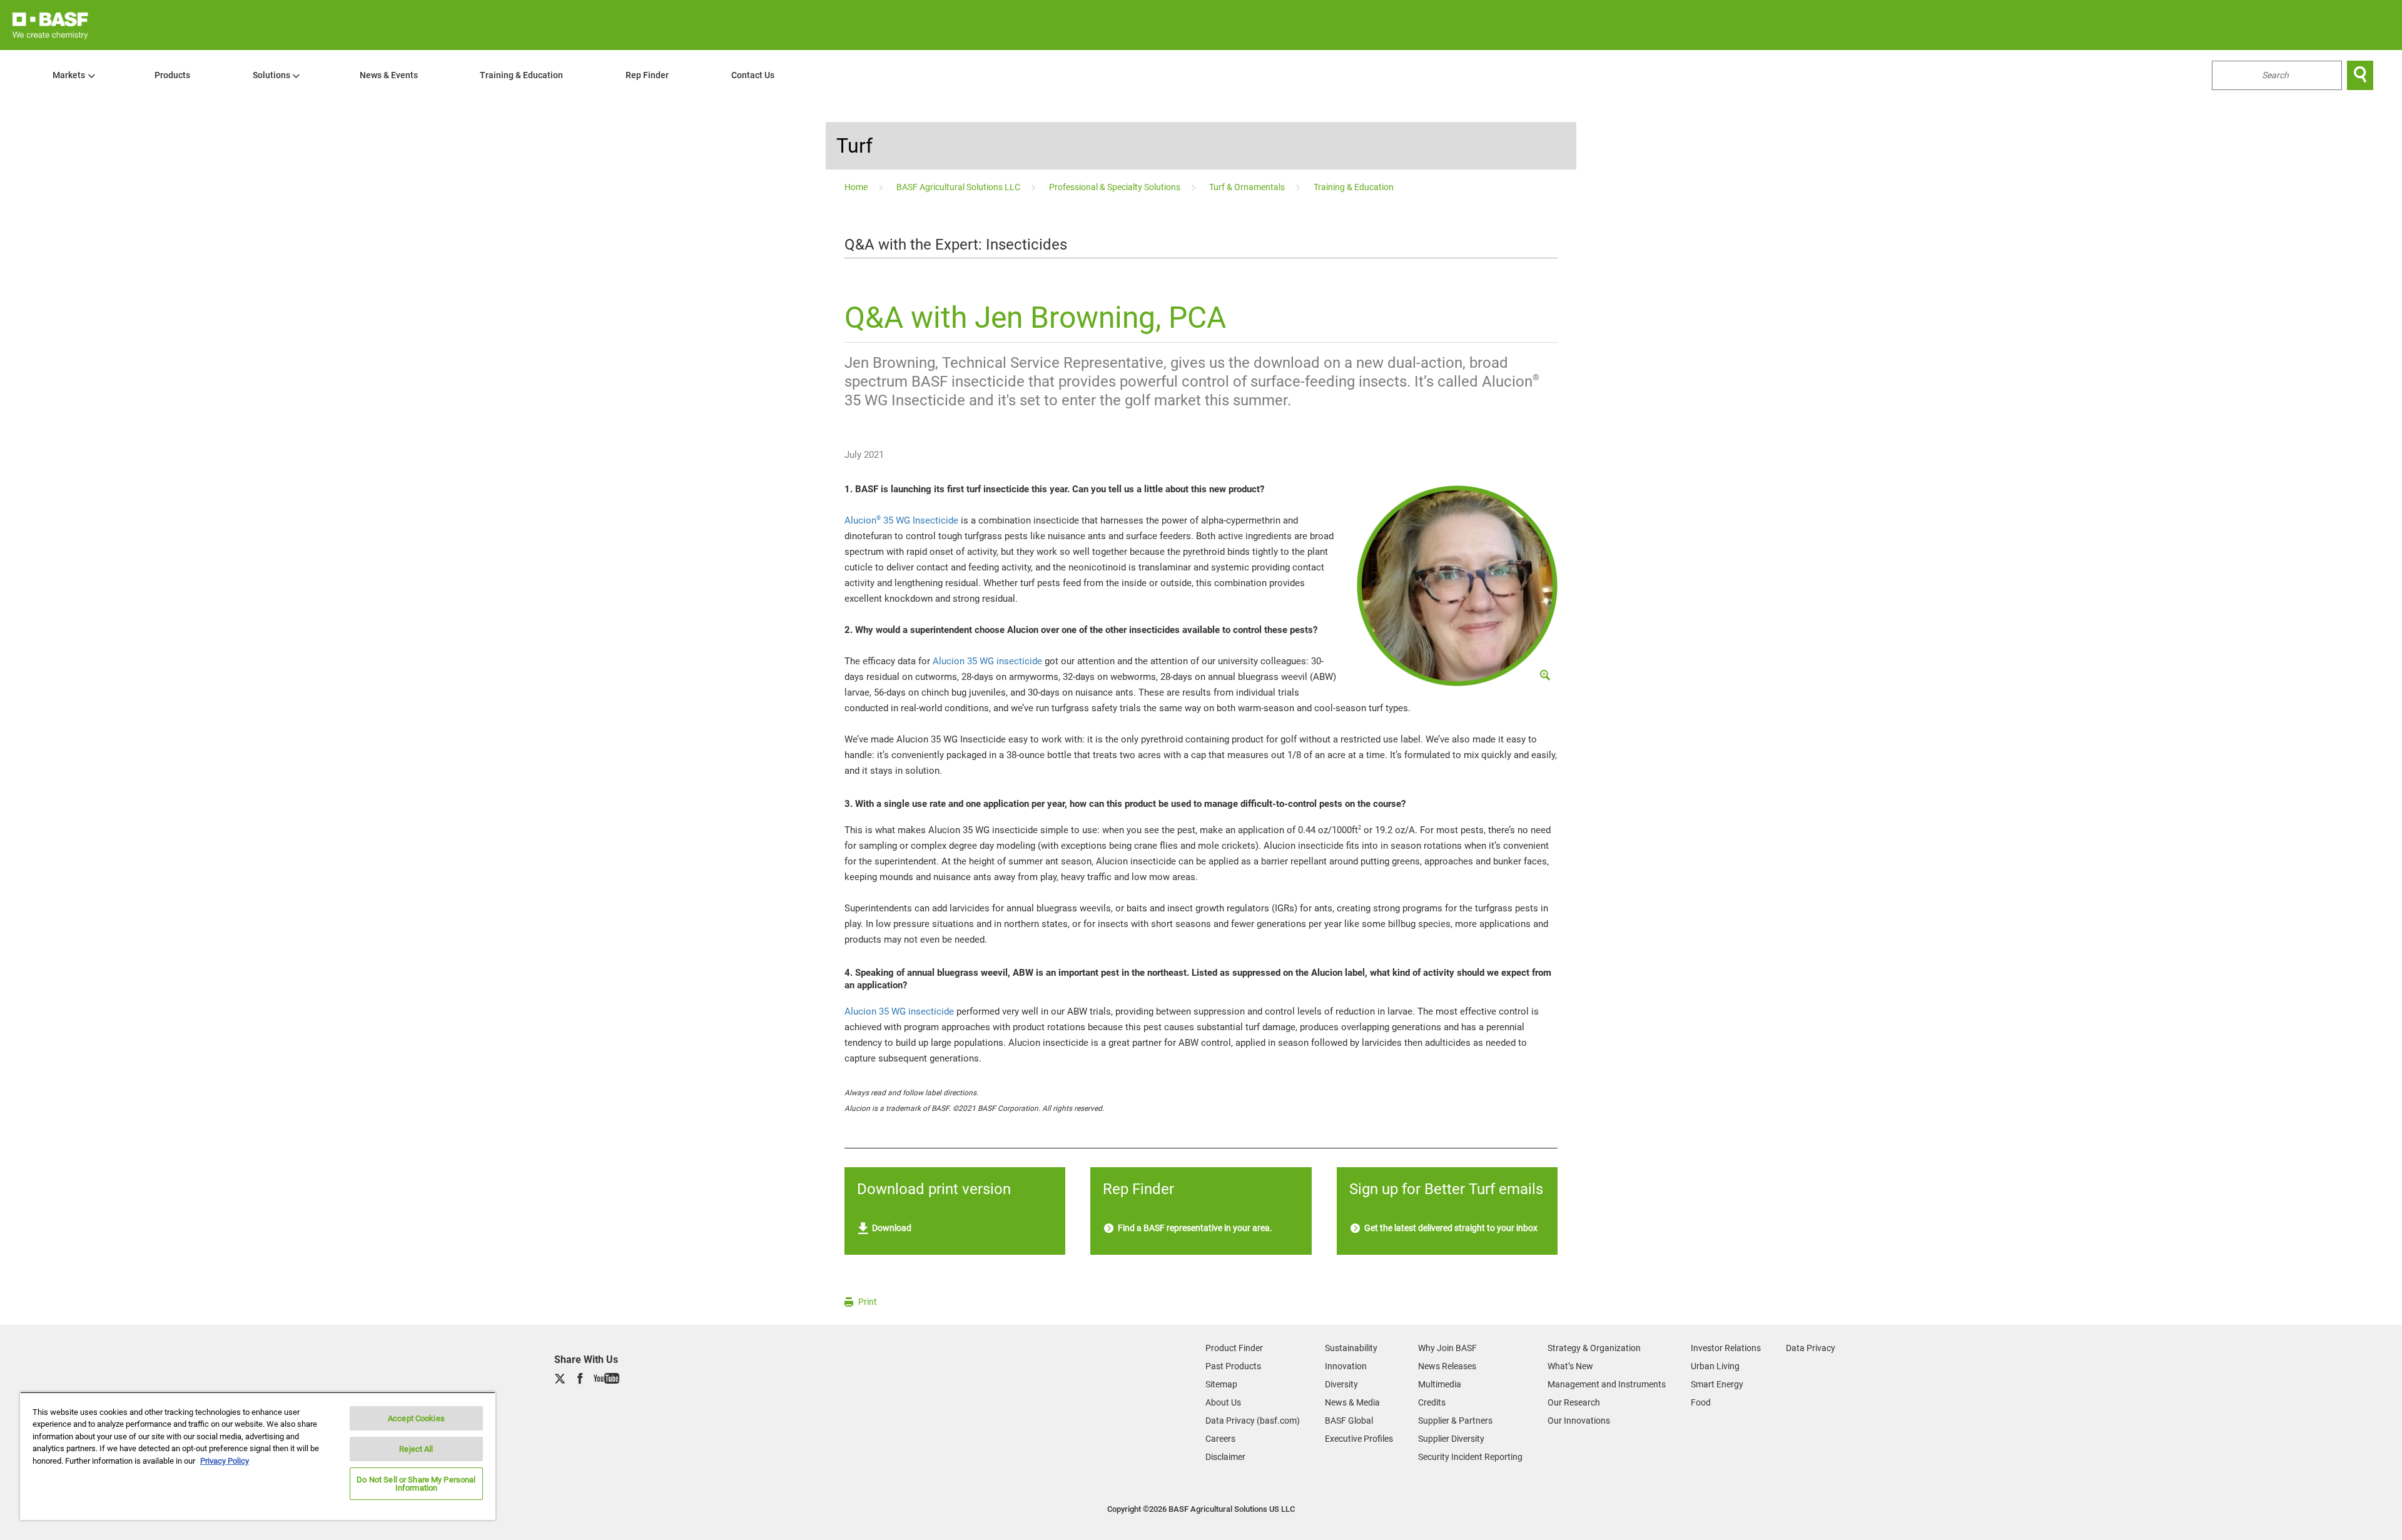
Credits (1432, 1402)
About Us (1223, 1402)
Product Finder (1234, 1348)
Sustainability (1351, 1348)
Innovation (1346, 1366)
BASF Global (1349, 1421)
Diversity (1341, 1384)
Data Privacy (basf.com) (1253, 1421)
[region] (258, 1456)
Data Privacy (1811, 1348)
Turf (854, 146)
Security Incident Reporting (1470, 1457)
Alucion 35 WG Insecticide (901, 520)
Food (1701, 1402)
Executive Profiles (1359, 1439)
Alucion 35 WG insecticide (987, 661)
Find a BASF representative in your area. (1194, 1228)
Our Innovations (1579, 1421)
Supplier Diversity (1451, 1439)
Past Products (1233, 1366)
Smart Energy (1717, 1384)
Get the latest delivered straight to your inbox (1450, 1228)
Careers (1220, 1439)
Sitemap (1221, 1384)
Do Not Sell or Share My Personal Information (416, 1484)
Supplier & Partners (1455, 1421)
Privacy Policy (225, 1461)
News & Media (1352, 1402)
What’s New (1570, 1366)
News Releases (1447, 1366)
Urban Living (1715, 1366)
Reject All (416, 1449)
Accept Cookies (416, 1418)
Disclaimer (1225, 1457)
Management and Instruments (1607, 1384)
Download (891, 1228)
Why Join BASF (1447, 1348)
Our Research (1574, 1402)
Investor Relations (1726, 1348)
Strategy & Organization (1594, 1348)
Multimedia (1440, 1384)
